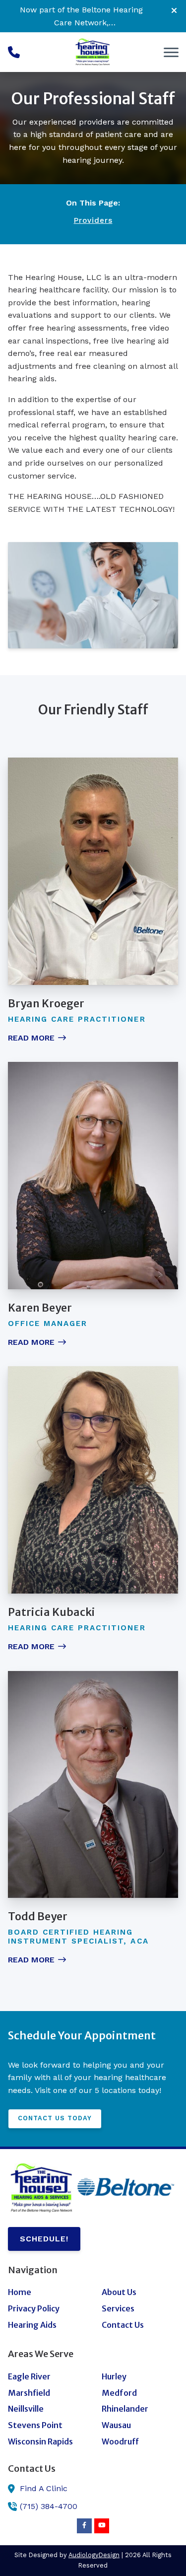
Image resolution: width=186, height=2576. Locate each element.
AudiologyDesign (94, 2555)
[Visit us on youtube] (102, 2526)
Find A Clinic (44, 2488)
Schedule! (44, 2239)
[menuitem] (46, 2293)
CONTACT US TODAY (55, 2118)
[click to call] (14, 52)
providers (93, 220)
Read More (31, 1038)
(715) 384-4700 (49, 2506)
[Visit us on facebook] (84, 2526)
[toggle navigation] (171, 52)
